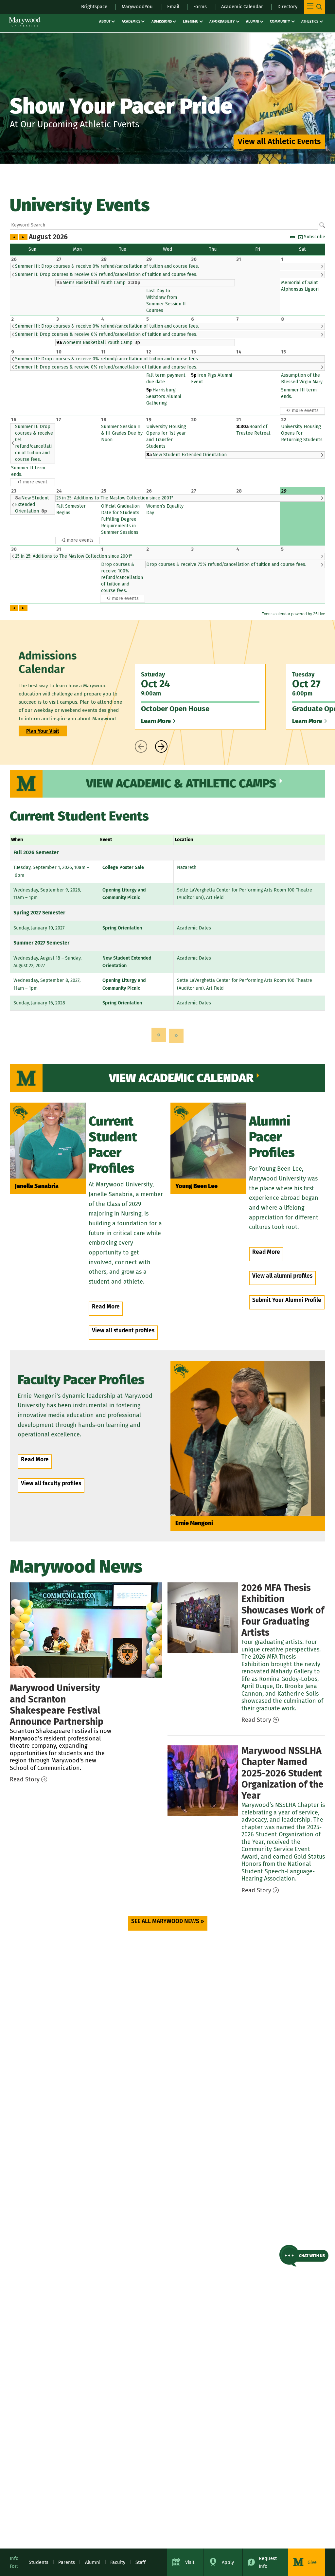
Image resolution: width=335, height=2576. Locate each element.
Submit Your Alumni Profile (287, 1300)
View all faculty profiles (51, 1483)
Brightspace (94, 7)
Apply (228, 2562)
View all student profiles (123, 1331)
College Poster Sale (123, 867)
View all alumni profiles (282, 1276)
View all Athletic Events (279, 141)
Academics (131, 21)
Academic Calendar (242, 7)
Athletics (310, 21)
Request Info (268, 2562)
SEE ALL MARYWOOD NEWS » (168, 1921)
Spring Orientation (122, 928)
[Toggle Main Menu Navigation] (315, 7)
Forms (200, 7)
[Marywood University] (25, 22)
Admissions (162, 21)
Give (312, 2562)
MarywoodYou (137, 7)
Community (280, 21)
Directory (287, 7)
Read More (106, 1307)
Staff (141, 2562)
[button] (304, 2256)
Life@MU (191, 21)
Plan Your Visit (43, 731)
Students (39, 2562)
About (105, 21)
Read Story (25, 1779)
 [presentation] (141, 747)
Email (173, 7)
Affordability (222, 21)
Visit (190, 2562)
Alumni (252, 21)
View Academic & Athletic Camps (181, 784)
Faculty (118, 2562)
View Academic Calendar (181, 1078)
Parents (67, 2562)
